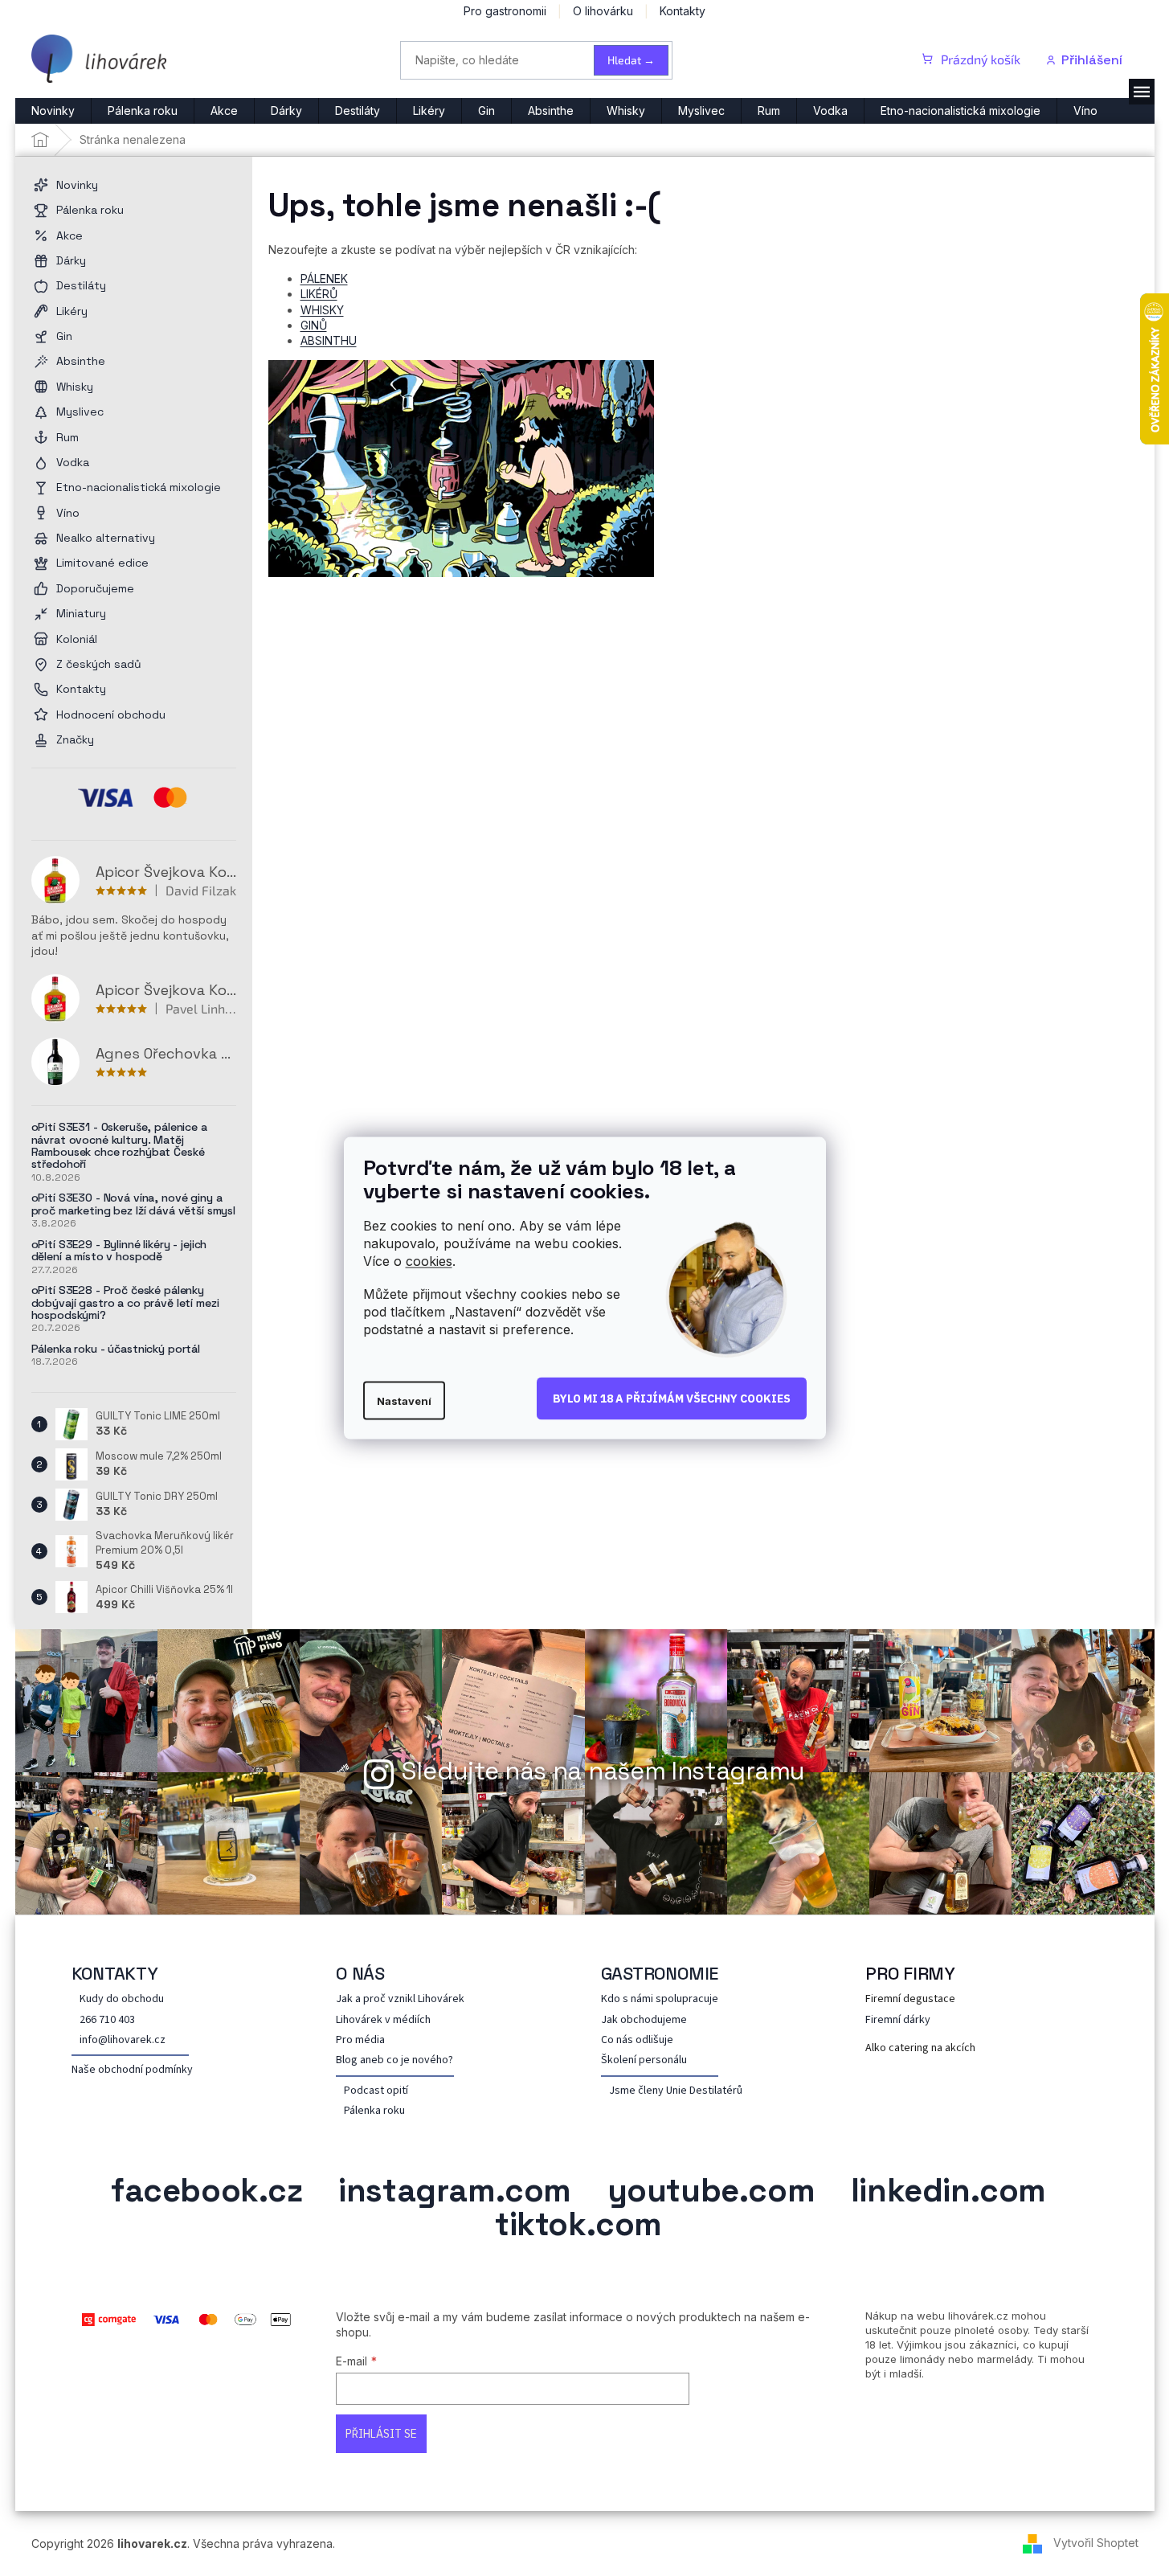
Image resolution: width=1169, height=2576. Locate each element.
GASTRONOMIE (660, 1973)
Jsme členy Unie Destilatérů (676, 2091)
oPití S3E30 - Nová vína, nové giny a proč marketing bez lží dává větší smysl (134, 1204)
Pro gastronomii (505, 11)
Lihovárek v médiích (383, 2020)
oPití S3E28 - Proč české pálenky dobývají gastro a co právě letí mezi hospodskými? (125, 1303)
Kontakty (683, 11)
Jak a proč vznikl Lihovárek (400, 1999)
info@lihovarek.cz (123, 2040)
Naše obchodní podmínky (132, 2070)
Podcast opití (376, 2091)
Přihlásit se (381, 2434)
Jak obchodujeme (644, 2020)
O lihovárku (603, 11)
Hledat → (631, 60)
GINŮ (314, 325)
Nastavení (404, 1401)
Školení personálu (644, 2060)
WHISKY (322, 310)
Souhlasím (672, 1399)
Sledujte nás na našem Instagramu (603, 1771)
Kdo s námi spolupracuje (660, 1999)
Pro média (360, 2040)
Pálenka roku (374, 2111)
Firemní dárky (898, 2020)
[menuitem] (53, 111)
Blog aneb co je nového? (394, 2060)
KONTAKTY (115, 1973)
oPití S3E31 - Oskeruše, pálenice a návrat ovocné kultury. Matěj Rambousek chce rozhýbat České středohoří (119, 1146)
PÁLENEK (324, 278)
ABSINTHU (329, 340)
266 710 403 (107, 2020)
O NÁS (360, 1973)
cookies (429, 1260)
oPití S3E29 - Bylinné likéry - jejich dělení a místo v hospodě (119, 1251)
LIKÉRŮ (319, 294)
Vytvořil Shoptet (1096, 2543)
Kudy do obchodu (122, 1999)
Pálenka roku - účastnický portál (116, 1349)
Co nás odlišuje (637, 2040)
